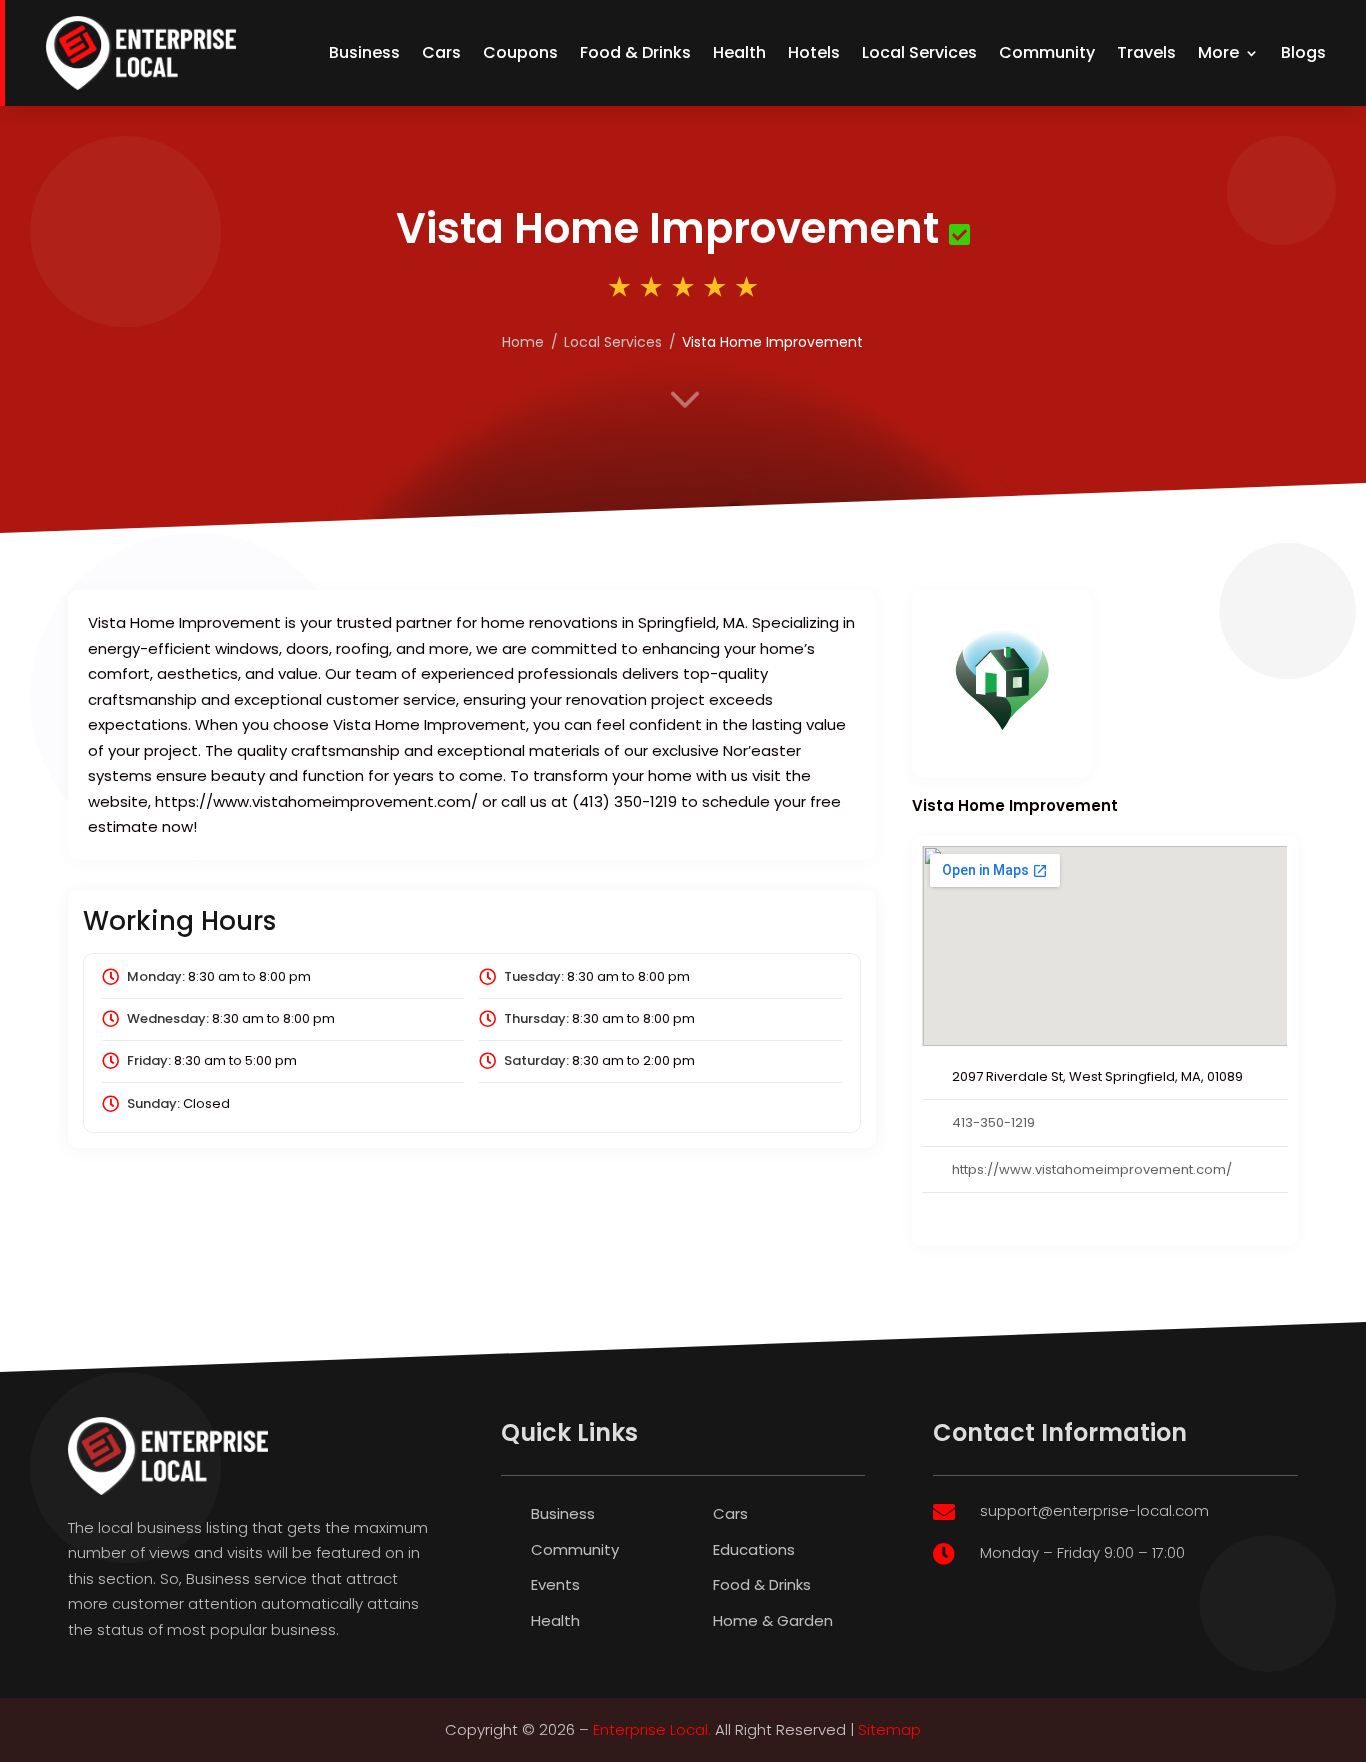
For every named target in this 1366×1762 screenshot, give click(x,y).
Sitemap (889, 1729)
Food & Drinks (635, 52)
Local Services (919, 52)
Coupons (520, 52)
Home (523, 342)
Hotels (814, 52)
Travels (1146, 52)
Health (739, 52)
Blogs (1303, 52)
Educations (754, 1549)
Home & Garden (773, 1620)
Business (364, 52)
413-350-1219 (993, 1122)
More (1218, 52)
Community (1047, 52)
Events (555, 1584)
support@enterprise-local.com (1094, 1510)
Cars (441, 52)
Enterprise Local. (652, 1729)
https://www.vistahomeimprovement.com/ (1092, 1169)
